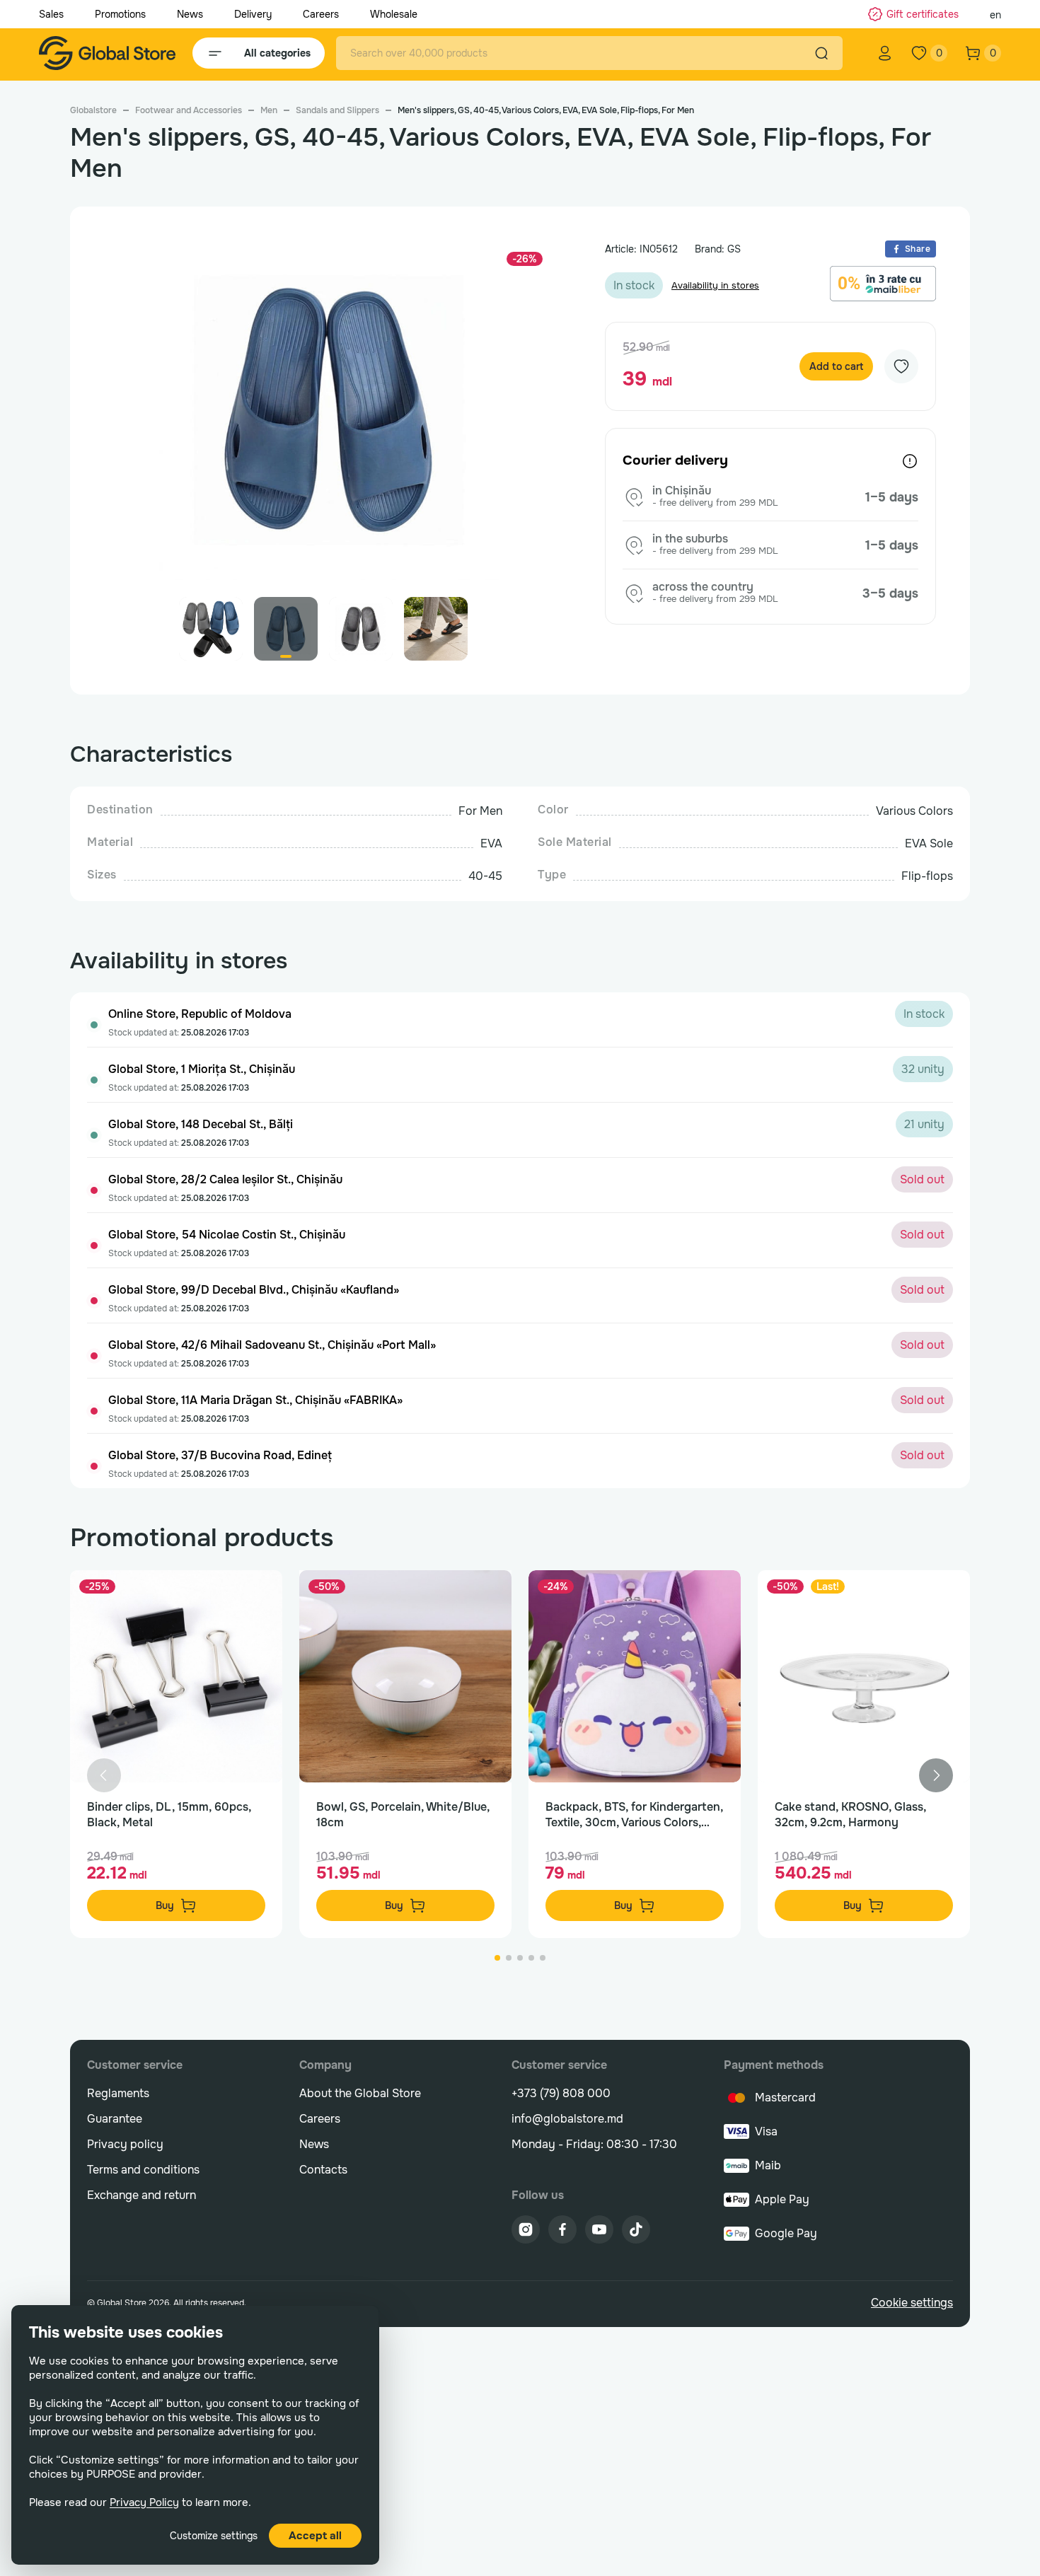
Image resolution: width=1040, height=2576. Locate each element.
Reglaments (118, 2093)
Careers (321, 14)
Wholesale (394, 14)
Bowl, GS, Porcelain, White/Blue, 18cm (403, 1815)
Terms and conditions (143, 2170)
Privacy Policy (144, 2502)
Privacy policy (125, 2144)
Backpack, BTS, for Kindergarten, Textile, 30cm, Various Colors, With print (634, 1815)
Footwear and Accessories (189, 110)
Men (269, 110)
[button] (537, 417)
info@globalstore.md (567, 2119)
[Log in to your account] (885, 53)
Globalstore (93, 110)
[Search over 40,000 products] (821, 53)
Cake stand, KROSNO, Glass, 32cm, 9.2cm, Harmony (850, 1815)
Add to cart (836, 366)
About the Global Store (360, 2093)
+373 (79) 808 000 (561, 2093)
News (190, 14)
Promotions (120, 14)
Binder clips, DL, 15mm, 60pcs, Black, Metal (169, 1815)
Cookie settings (912, 2303)
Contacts (323, 2170)
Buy (165, 1905)
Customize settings (214, 2536)
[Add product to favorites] (257, 1596)
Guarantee (115, 2119)
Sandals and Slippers (337, 110)
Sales (51, 14)
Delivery (253, 14)
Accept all (315, 2536)
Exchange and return (141, 2195)
